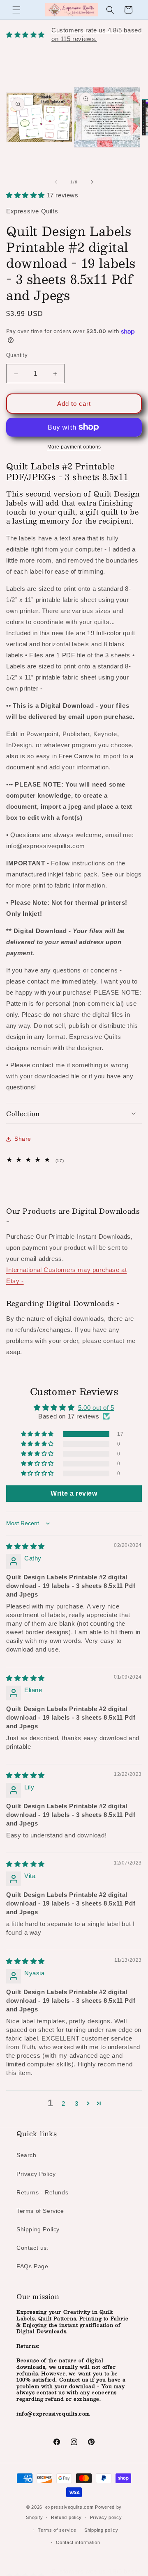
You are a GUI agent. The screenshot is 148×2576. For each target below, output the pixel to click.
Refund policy (66, 2517)
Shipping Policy (38, 2229)
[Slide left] (56, 182)
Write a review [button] (74, 1493)
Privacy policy (106, 2517)
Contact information (78, 2542)
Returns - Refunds (42, 2192)
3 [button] (77, 2104)
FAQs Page (32, 2266)
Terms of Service (40, 2211)
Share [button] (23, 1139)
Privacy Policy (36, 2174)
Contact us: (33, 2248)
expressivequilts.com (69, 2507)
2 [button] (64, 2104)
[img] (25, 1546)
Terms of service (57, 2530)
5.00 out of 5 (96, 1408)
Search (27, 2155)
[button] (16, 10)
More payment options (74, 447)
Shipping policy (101, 2530)
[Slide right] (92, 182)
